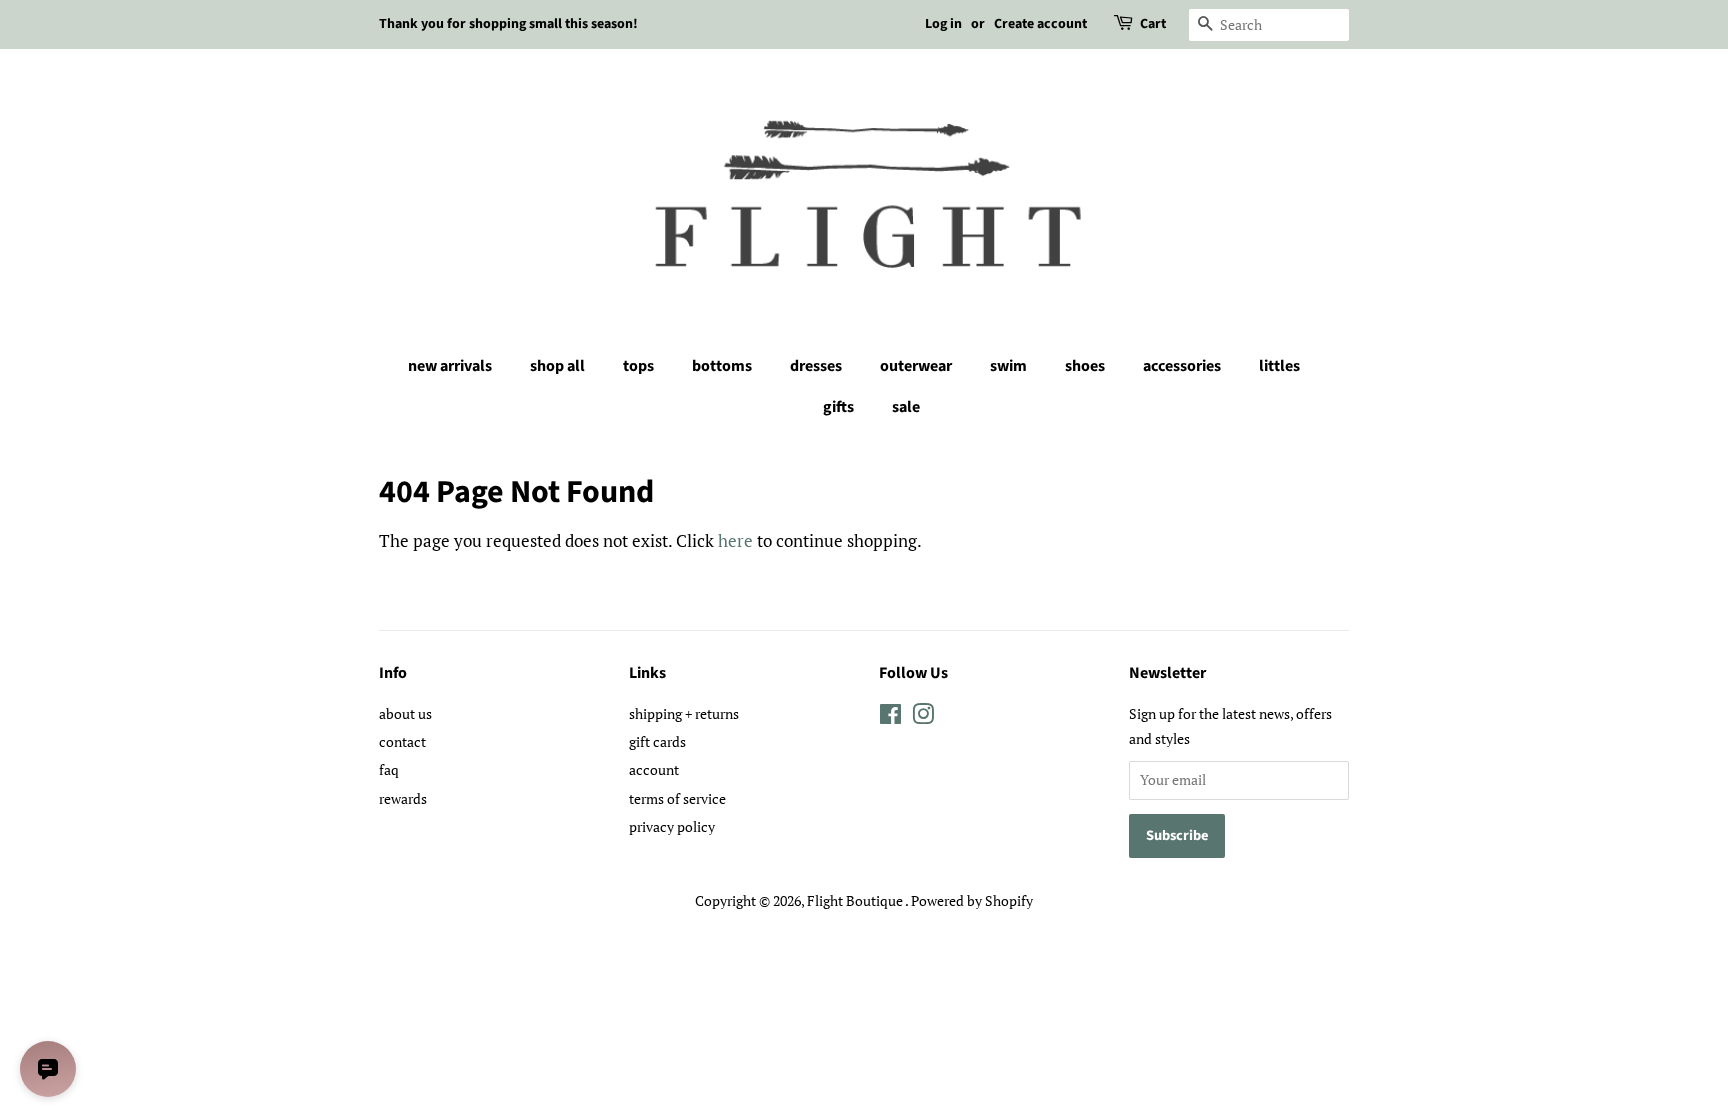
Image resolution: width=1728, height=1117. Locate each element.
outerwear (916, 366)
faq (389, 769)
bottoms (722, 366)
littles (1279, 366)
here (735, 540)
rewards (403, 798)
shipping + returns (684, 713)
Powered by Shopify (972, 900)
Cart (1153, 24)
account (654, 769)
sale (906, 407)
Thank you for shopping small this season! (508, 24)
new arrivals (450, 366)
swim (1008, 366)
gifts (838, 407)
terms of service (677, 798)
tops (638, 366)
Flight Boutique (856, 900)
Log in (943, 24)
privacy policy (672, 826)
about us (405, 713)
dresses (816, 366)
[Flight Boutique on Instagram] (923, 717)
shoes (1085, 366)
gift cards (657, 741)
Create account (1040, 24)
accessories (1182, 366)
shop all (557, 366)
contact (402, 741)
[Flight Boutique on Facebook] (890, 717)
